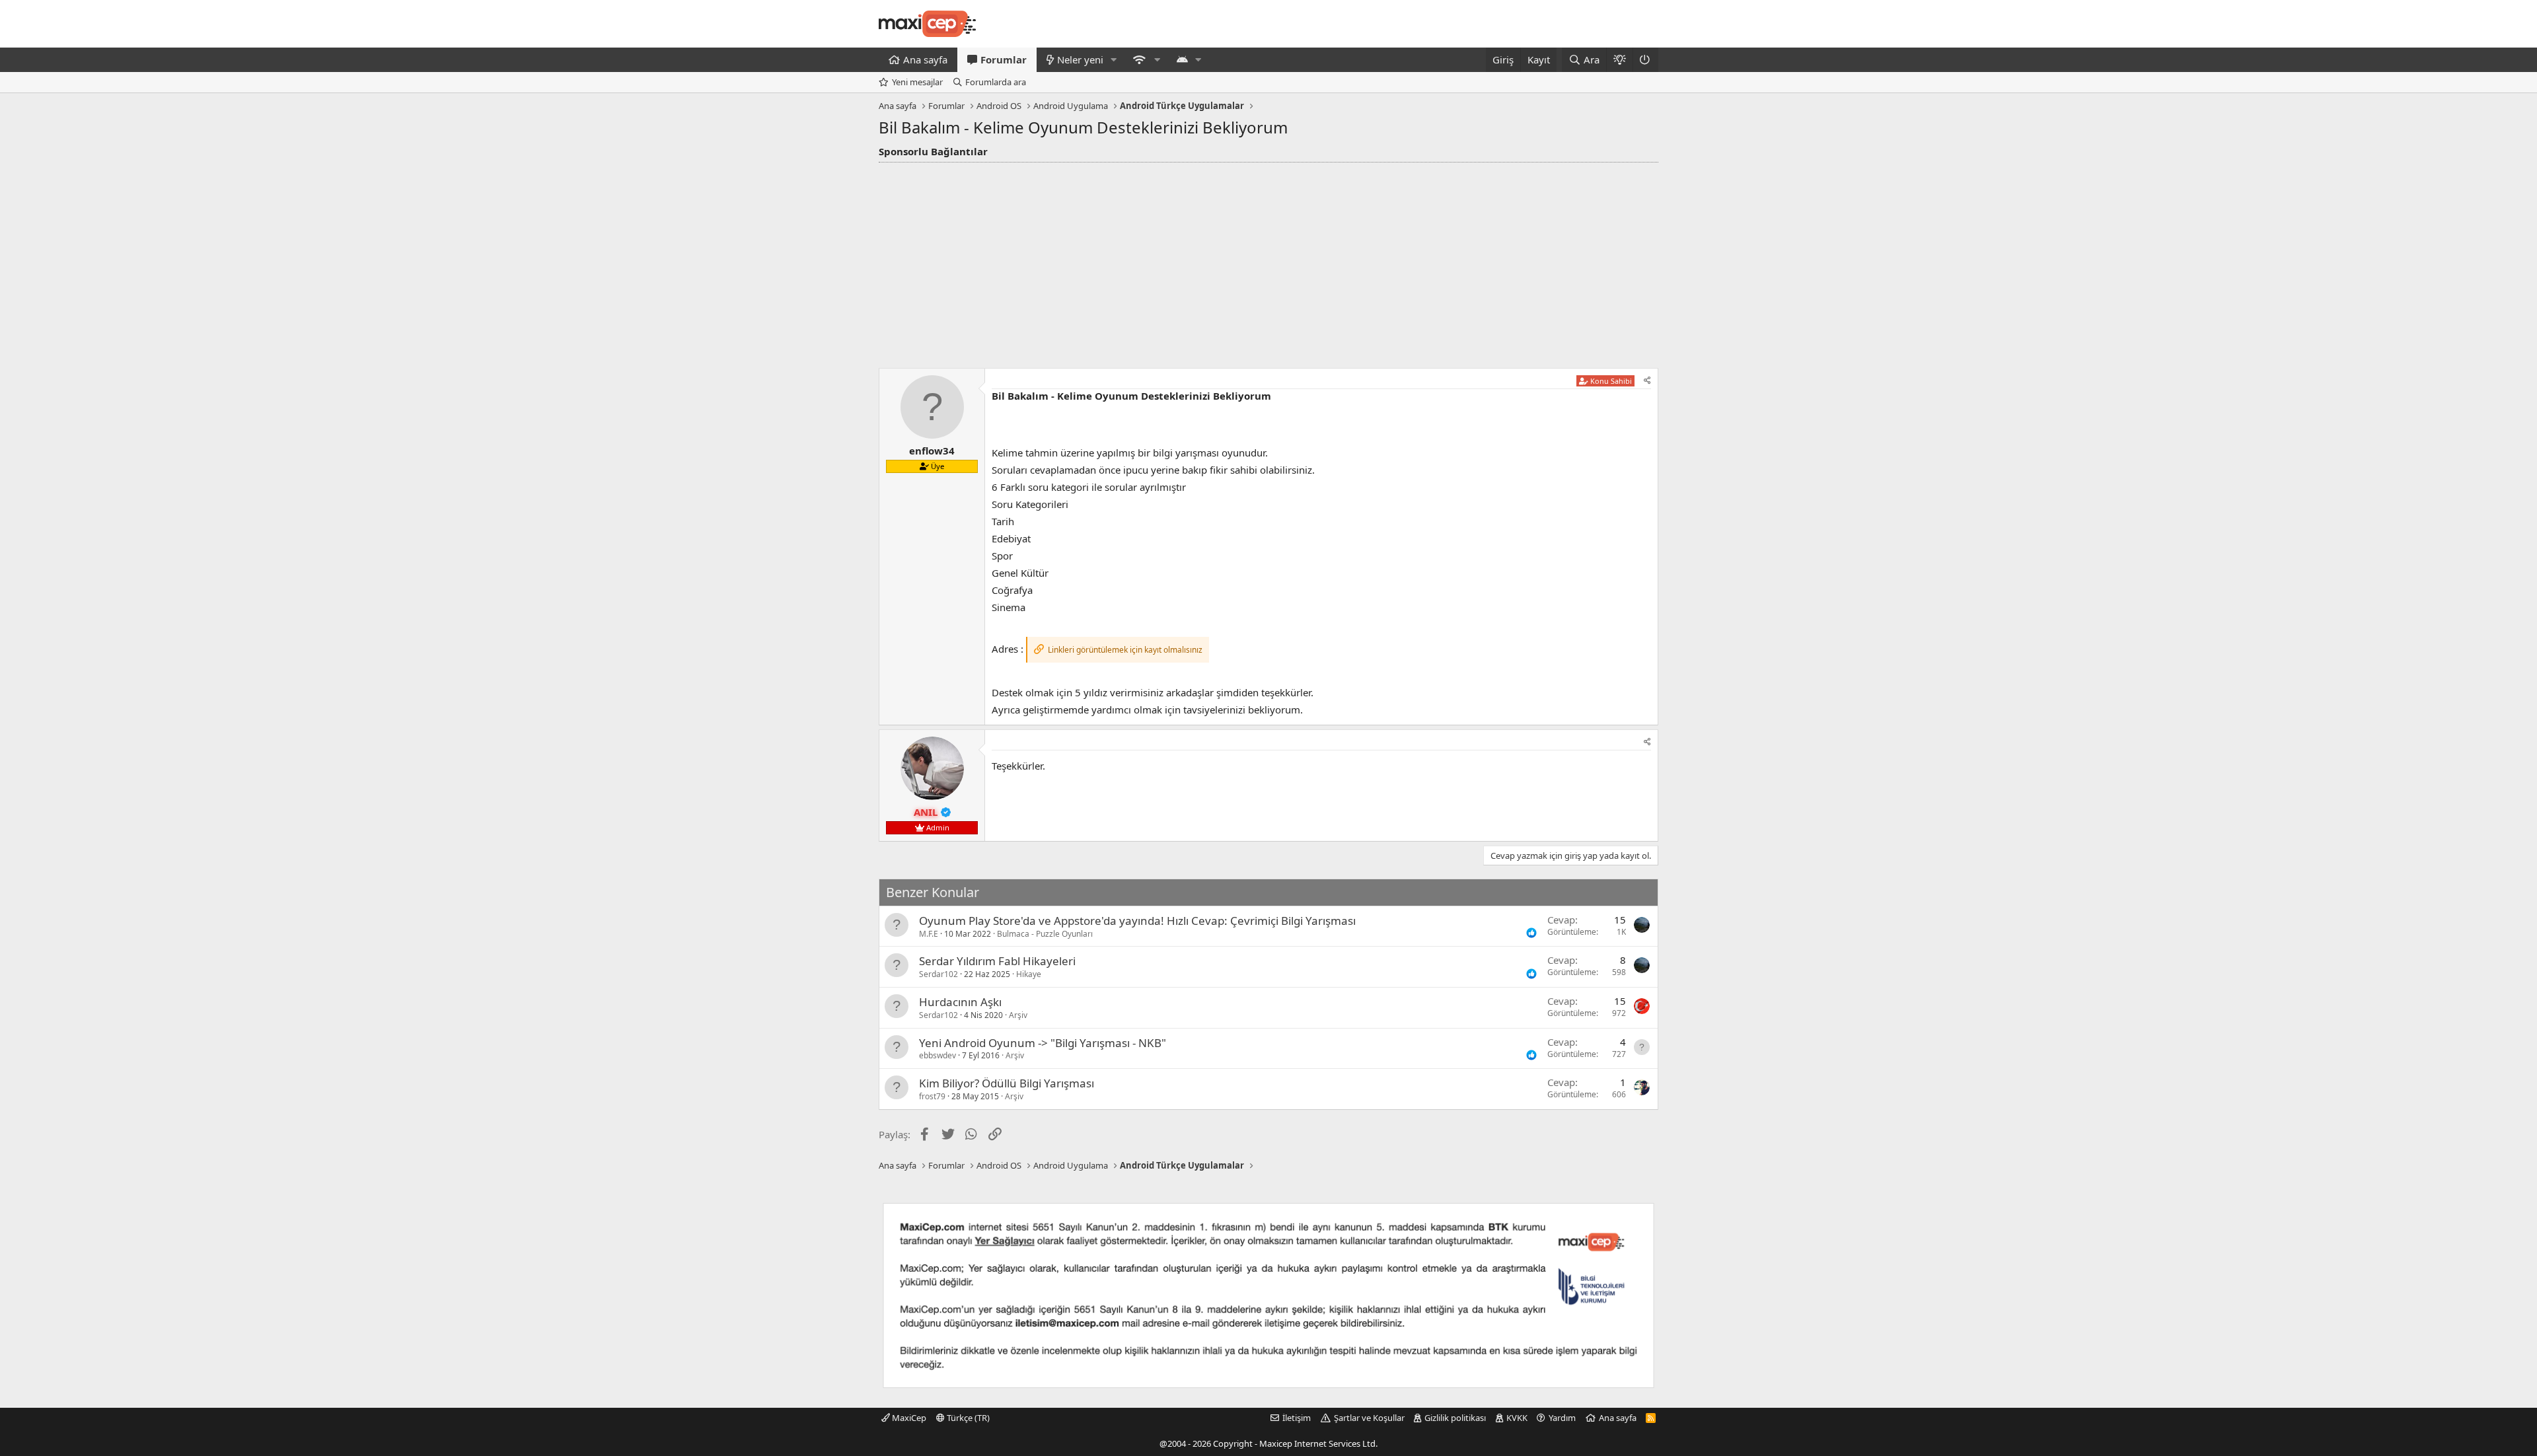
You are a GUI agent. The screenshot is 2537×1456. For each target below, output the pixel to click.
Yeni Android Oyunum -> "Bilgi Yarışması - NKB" (1043, 1043)
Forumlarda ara (996, 82)
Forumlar (1004, 59)
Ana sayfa (925, 59)
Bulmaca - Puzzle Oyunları (1045, 934)
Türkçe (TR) (967, 1418)
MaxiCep (908, 1418)
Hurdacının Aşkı (960, 1002)
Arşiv (1018, 1015)
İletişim (1297, 1418)
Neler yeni (1080, 59)
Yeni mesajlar (917, 82)
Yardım (1562, 1418)
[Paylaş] (1647, 381)
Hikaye (1029, 974)
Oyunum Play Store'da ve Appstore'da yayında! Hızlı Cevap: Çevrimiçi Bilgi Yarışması (1137, 921)
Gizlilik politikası (1455, 1418)
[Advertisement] (1268, 262)
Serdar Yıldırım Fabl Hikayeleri (997, 961)
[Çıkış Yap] (1645, 60)
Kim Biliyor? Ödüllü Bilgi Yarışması (1007, 1083)
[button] (1114, 60)
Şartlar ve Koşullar (1369, 1418)
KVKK (1517, 1418)
